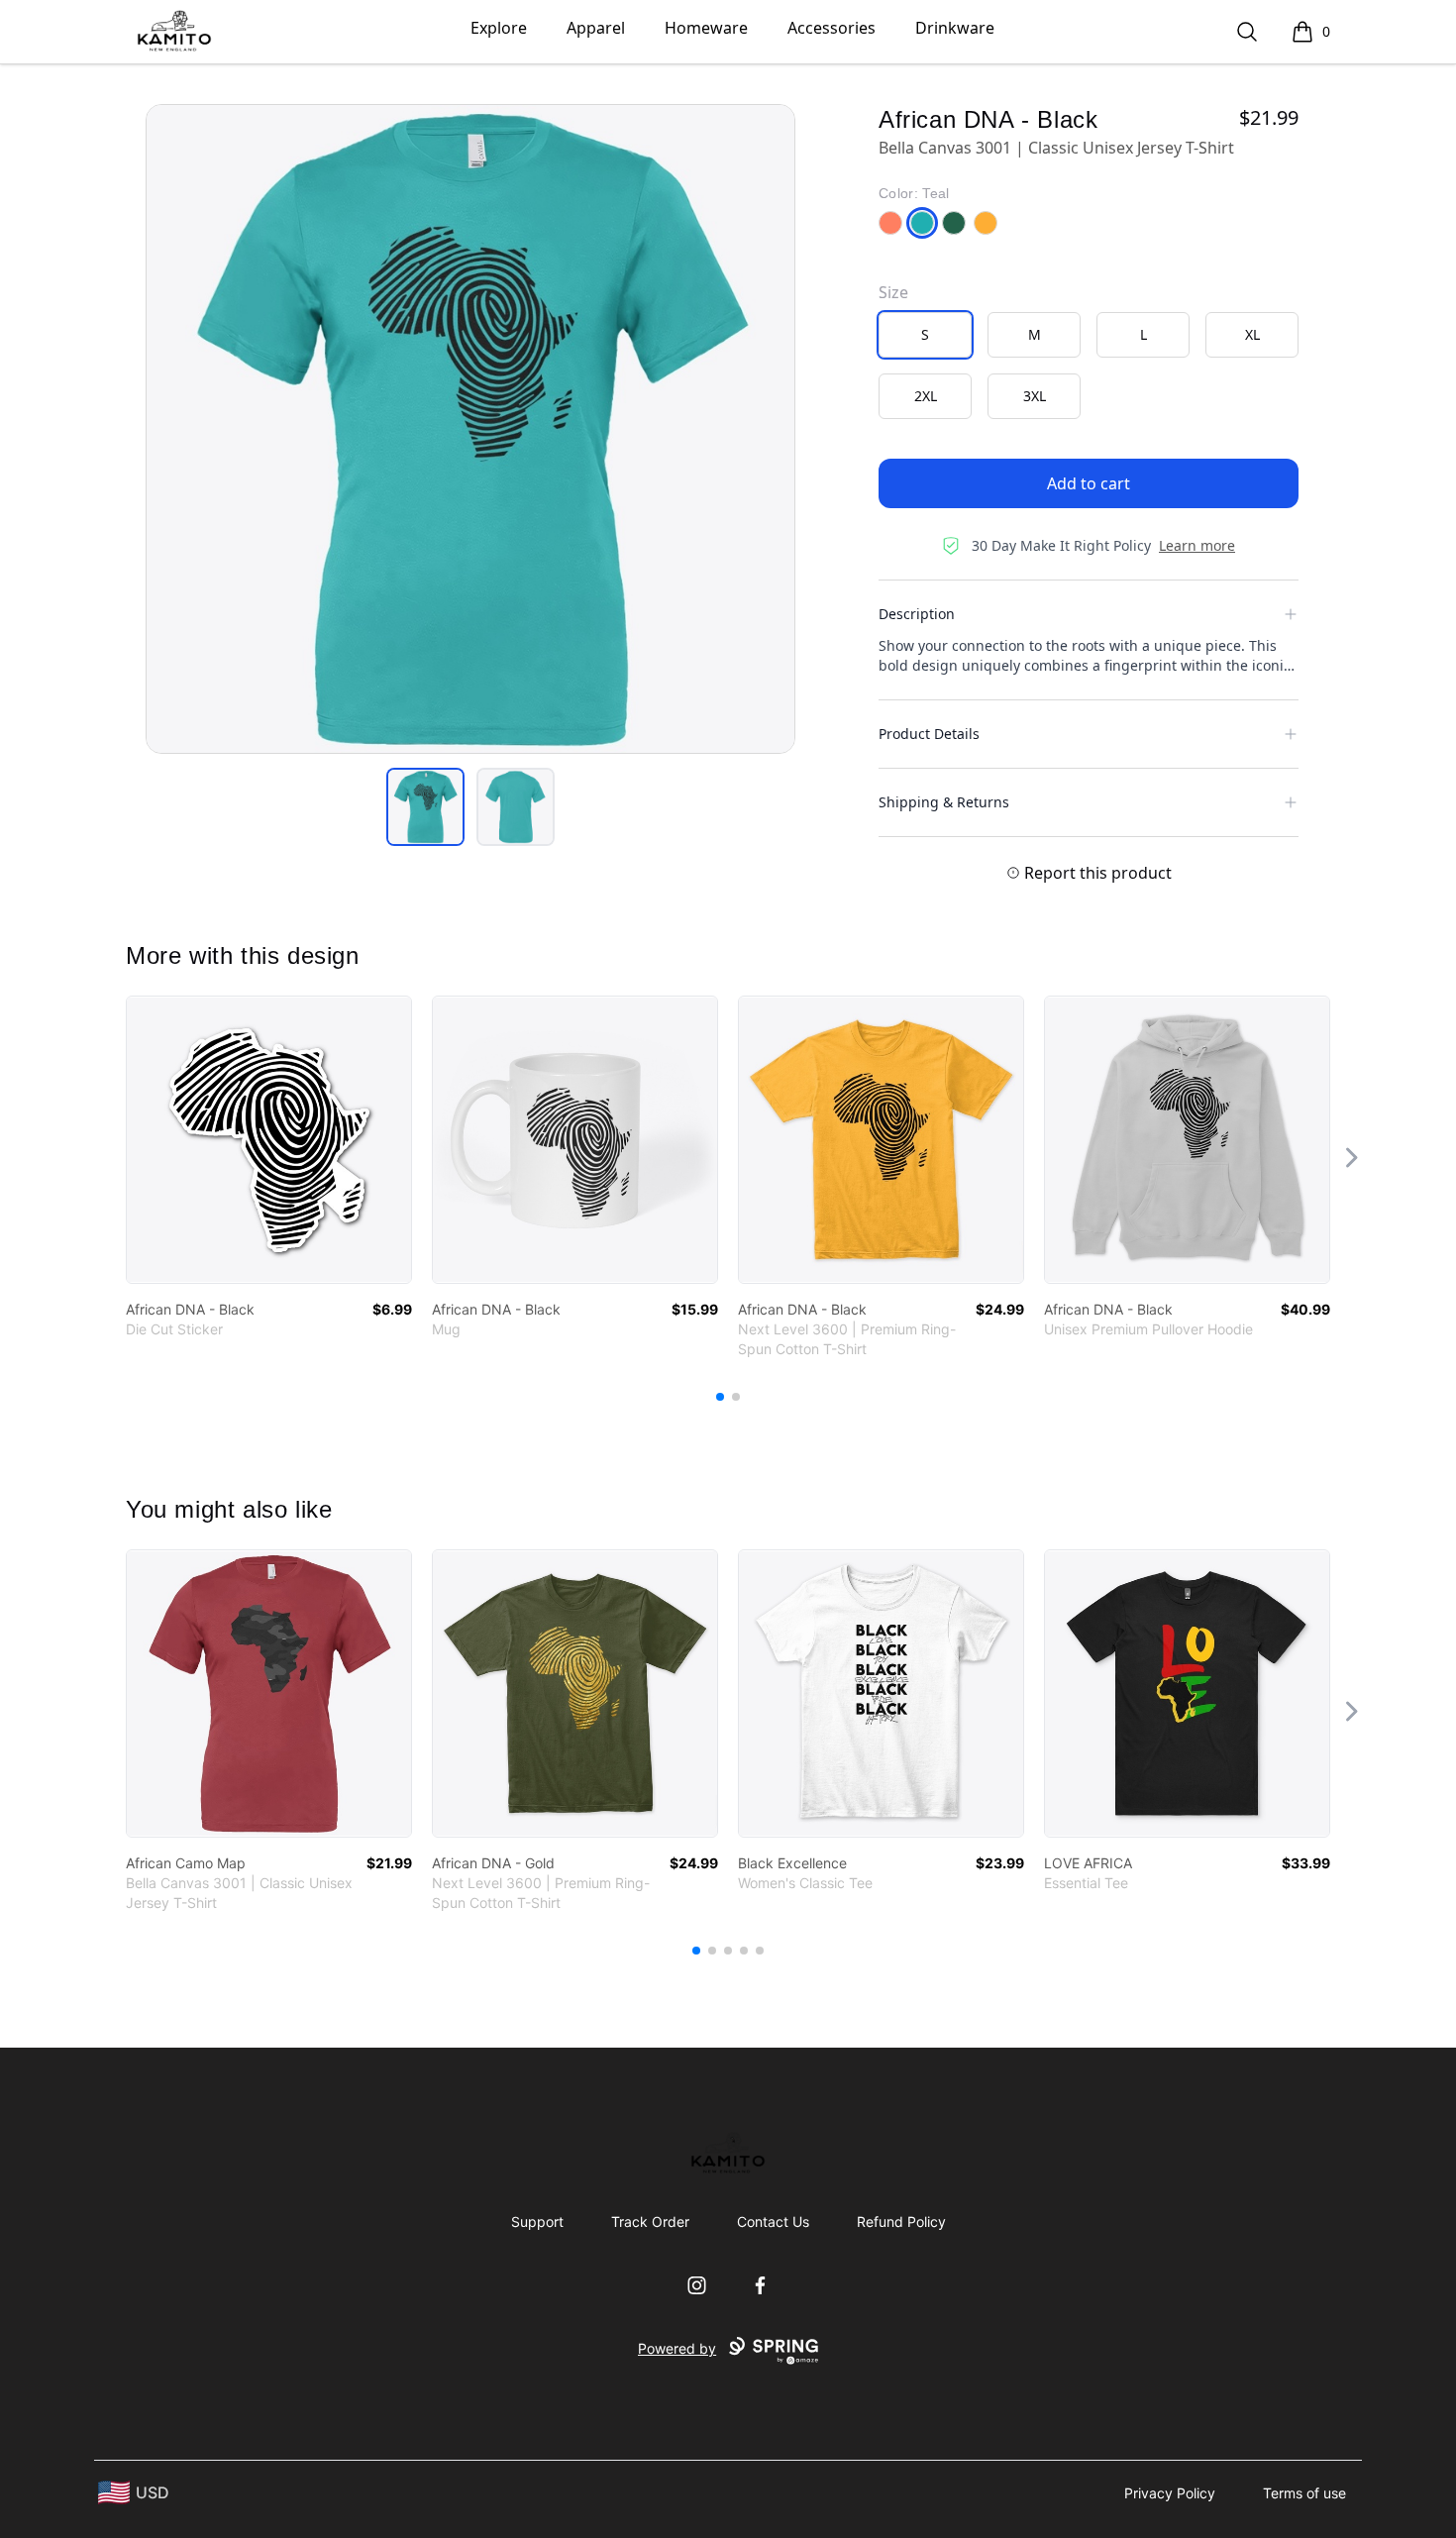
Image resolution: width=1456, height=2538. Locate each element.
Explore (499, 28)
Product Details (929, 734)
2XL (926, 396)
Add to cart (1089, 483)
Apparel (596, 28)
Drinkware (955, 28)
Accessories (832, 28)
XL (1252, 334)
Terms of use (1304, 2493)
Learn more (1197, 545)
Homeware (706, 28)
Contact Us (773, 2221)
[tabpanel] (470, 429)
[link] (269, 1140)
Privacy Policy (1170, 2493)
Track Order (650, 2221)
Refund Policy (901, 2221)
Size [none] (893, 292)
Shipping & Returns (944, 802)
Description (917, 614)
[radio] (925, 335)
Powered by (677, 2348)
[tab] (425, 807)
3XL (1035, 396)
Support (537, 2221)
